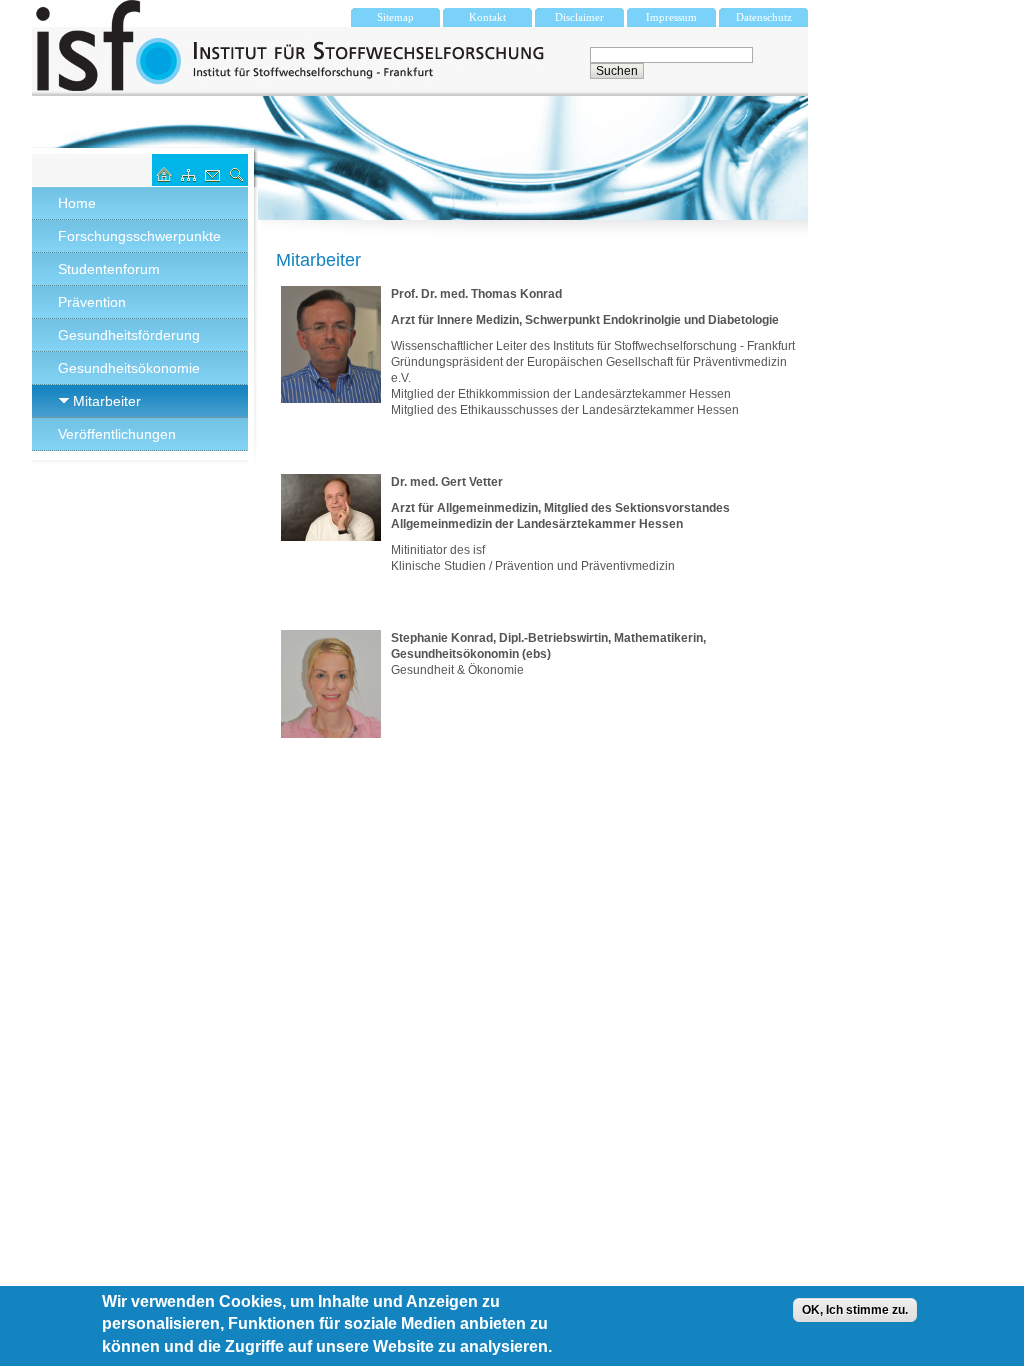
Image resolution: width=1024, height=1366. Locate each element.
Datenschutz (764, 17)
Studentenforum (109, 269)
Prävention (92, 302)
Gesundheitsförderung (129, 335)
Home (77, 203)
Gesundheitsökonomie (129, 368)
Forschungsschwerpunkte (139, 236)
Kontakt (487, 17)
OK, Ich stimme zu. (855, 1310)
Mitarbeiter (107, 401)
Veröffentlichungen (117, 434)
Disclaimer (579, 17)
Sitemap (395, 17)
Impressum (671, 17)
